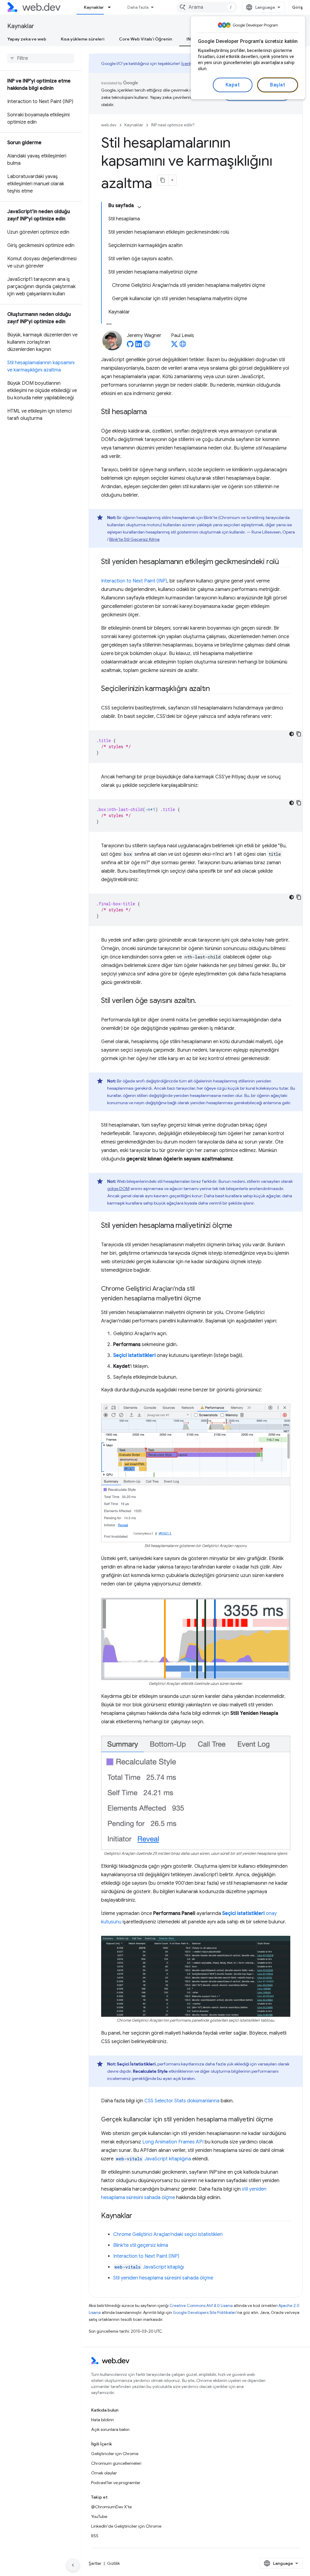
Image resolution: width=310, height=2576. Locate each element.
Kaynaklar (94, 7)
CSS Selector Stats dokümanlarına (182, 2101)
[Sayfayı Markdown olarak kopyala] (163, 180)
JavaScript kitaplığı (149, 2267)
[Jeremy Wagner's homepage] (147, 346)
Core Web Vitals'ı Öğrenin (145, 39)
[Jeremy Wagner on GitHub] (130, 346)
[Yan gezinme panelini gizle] (73, 2565)
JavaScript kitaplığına (153, 2159)
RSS (95, 2536)
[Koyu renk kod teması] (292, 734)
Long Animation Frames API (173, 2142)
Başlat (278, 85)
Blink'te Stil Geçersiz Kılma (134, 539)
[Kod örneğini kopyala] (299, 734)
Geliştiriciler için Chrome (115, 2454)
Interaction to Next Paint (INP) (134, 581)
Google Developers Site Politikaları (205, 2313)
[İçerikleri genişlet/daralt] (139, 207)
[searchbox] (41, 58)
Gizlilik (114, 2563)
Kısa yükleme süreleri (83, 39)
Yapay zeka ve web (27, 39)
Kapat (233, 85)
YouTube (99, 2516)
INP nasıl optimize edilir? (173, 125)
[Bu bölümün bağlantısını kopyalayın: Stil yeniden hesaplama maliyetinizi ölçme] (238, 1226)
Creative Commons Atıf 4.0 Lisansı (201, 2306)
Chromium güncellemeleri (116, 2463)
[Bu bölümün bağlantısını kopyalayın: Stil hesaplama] (152, 412)
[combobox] (207, 7)
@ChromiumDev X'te (111, 2507)
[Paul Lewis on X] (174, 346)
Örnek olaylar (104, 2473)
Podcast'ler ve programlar (116, 2483)
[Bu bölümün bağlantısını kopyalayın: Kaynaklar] (138, 2216)
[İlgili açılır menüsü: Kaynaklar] (112, 7)
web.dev (109, 125)
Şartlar (95, 2563)
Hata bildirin (102, 2420)
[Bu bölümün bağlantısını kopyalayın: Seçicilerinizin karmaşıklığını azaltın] (215, 689)
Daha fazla (138, 7)
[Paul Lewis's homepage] (183, 346)
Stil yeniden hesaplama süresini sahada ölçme (163, 2278)
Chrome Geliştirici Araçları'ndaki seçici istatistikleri (168, 2234)
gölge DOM (118, 1189)
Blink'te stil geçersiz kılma (141, 2245)
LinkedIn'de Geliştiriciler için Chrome (126, 2526)
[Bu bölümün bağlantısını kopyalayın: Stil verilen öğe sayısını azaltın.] (202, 1001)
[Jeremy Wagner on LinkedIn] (139, 346)
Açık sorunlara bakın (110, 2429)
